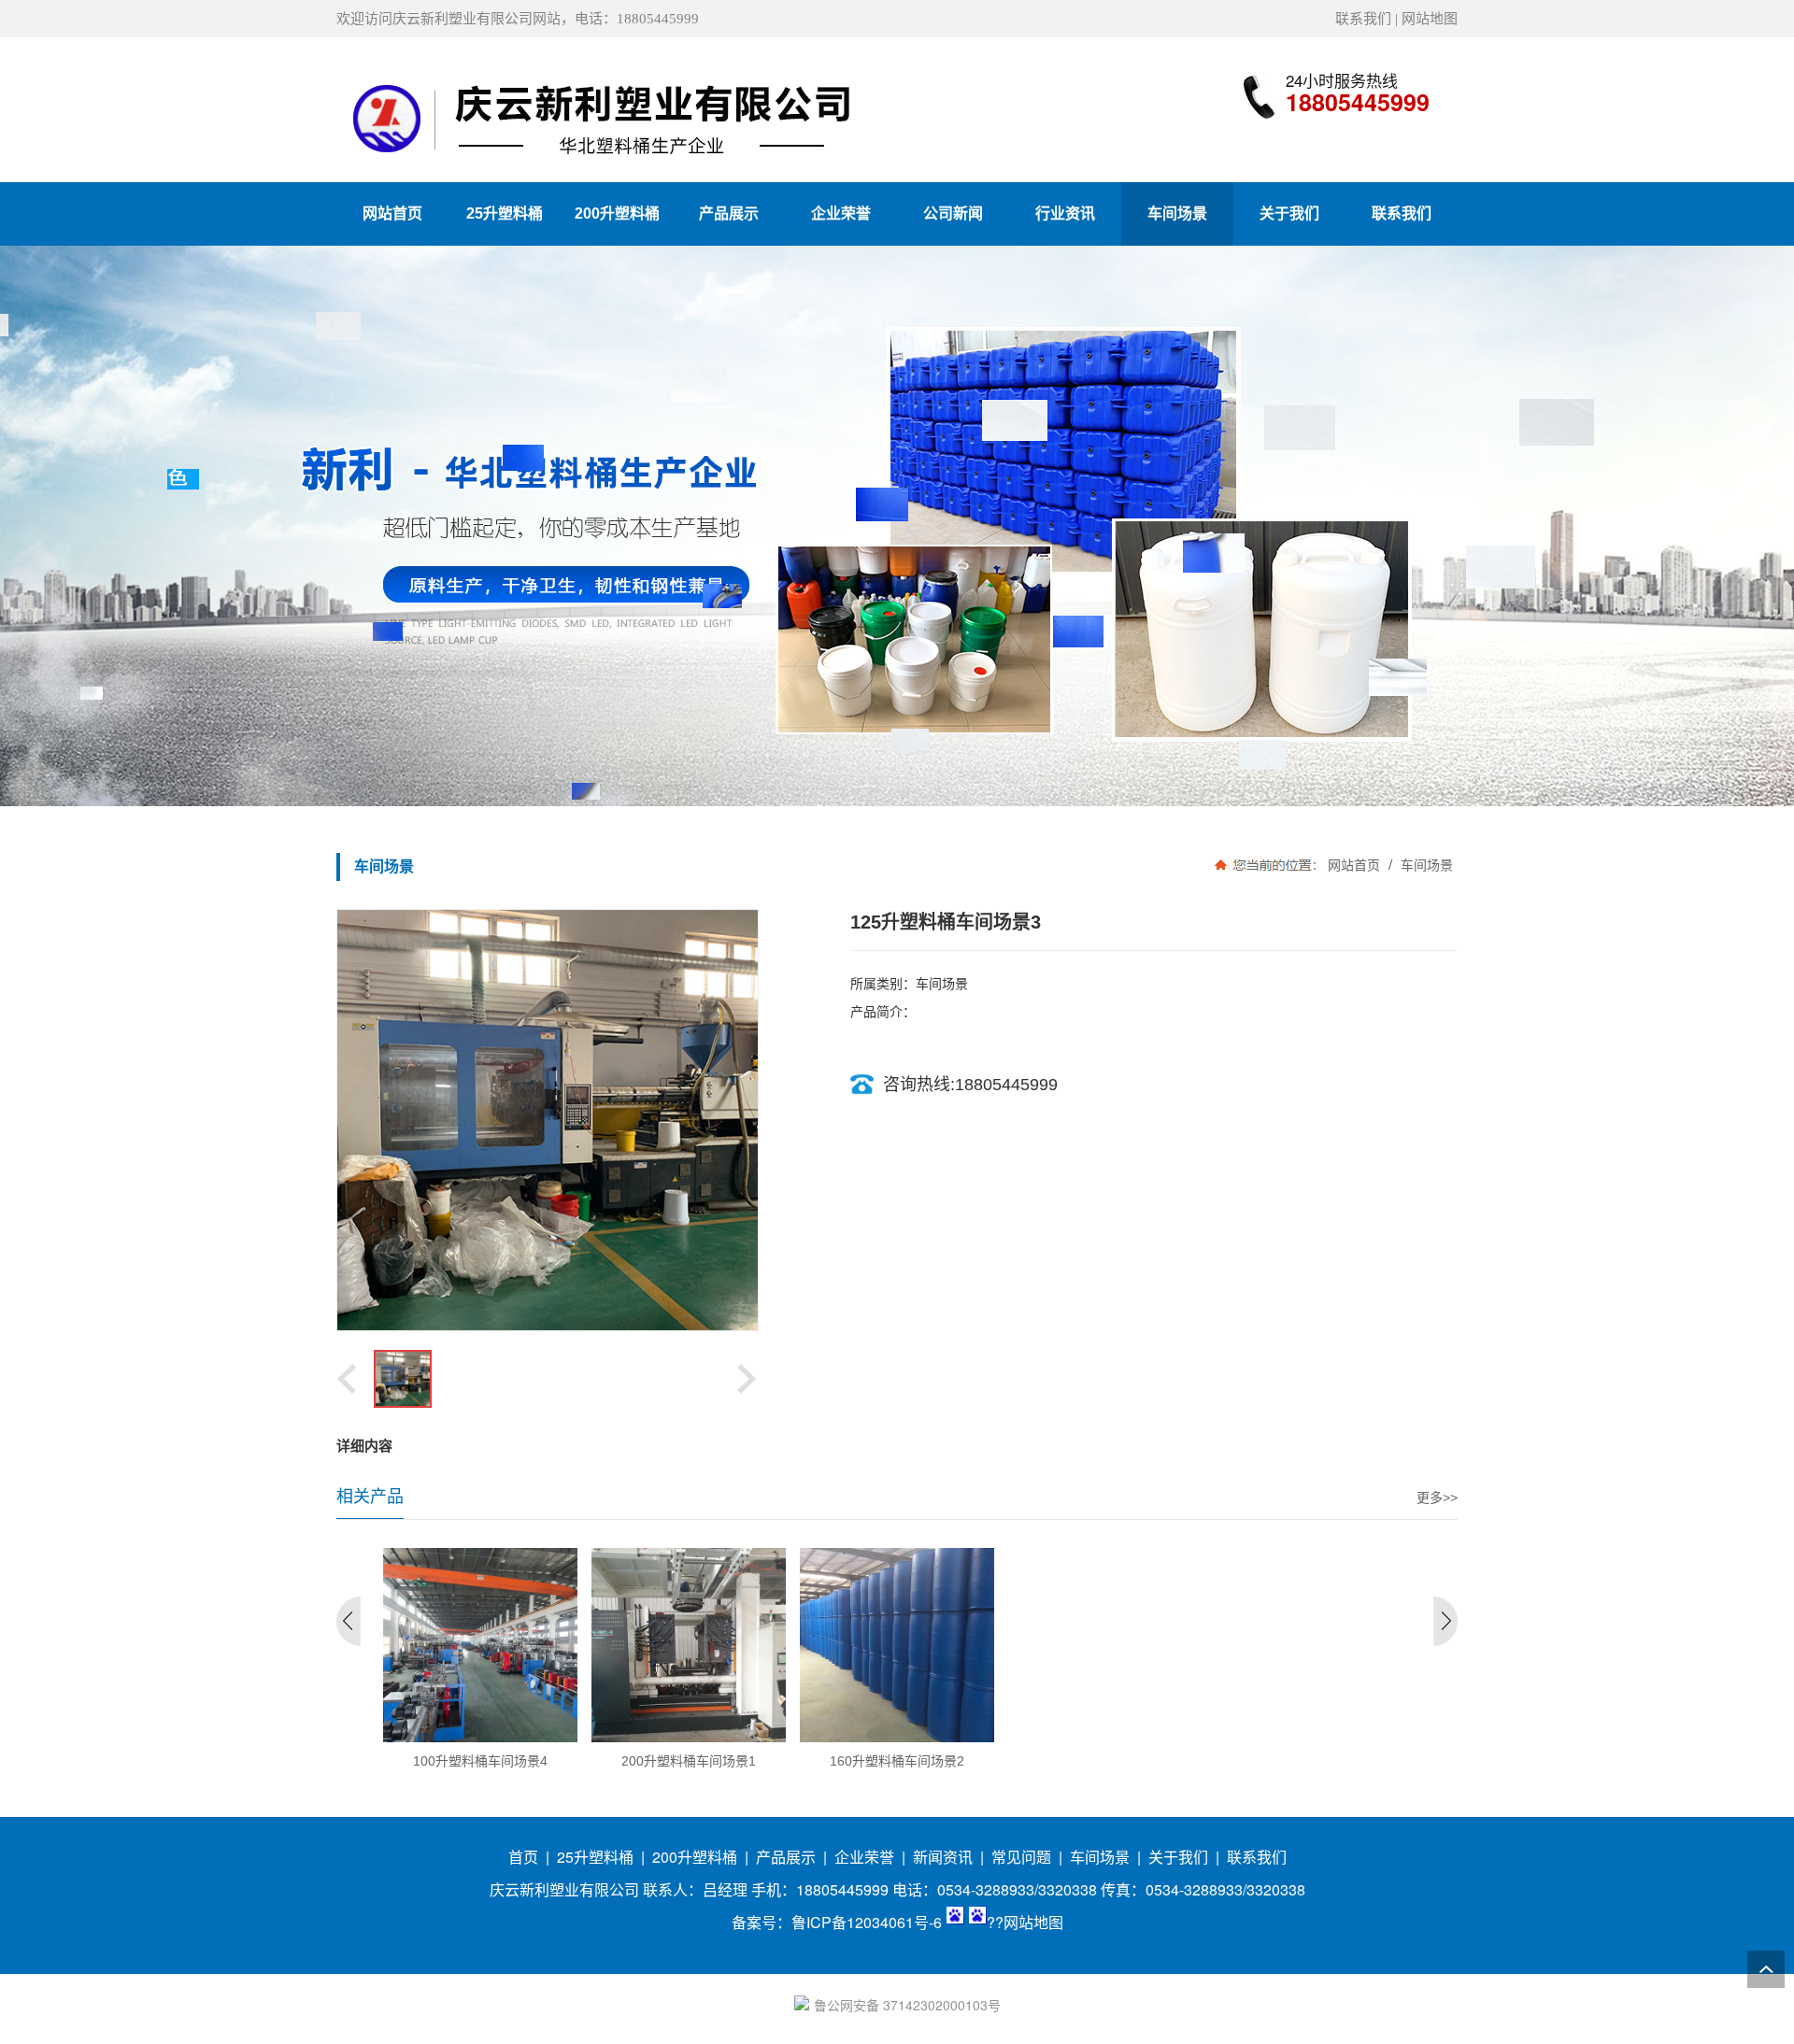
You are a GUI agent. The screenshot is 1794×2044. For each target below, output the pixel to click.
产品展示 (786, 1857)
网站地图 (1430, 19)
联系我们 (1363, 19)
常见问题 (1021, 1857)
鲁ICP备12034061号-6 (867, 1922)
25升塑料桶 (595, 1857)
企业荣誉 (864, 1857)
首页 (523, 1857)
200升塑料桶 (695, 1857)
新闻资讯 (943, 1857)
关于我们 (1178, 1857)
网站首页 (1354, 865)
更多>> (1437, 1498)
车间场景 (1425, 865)
